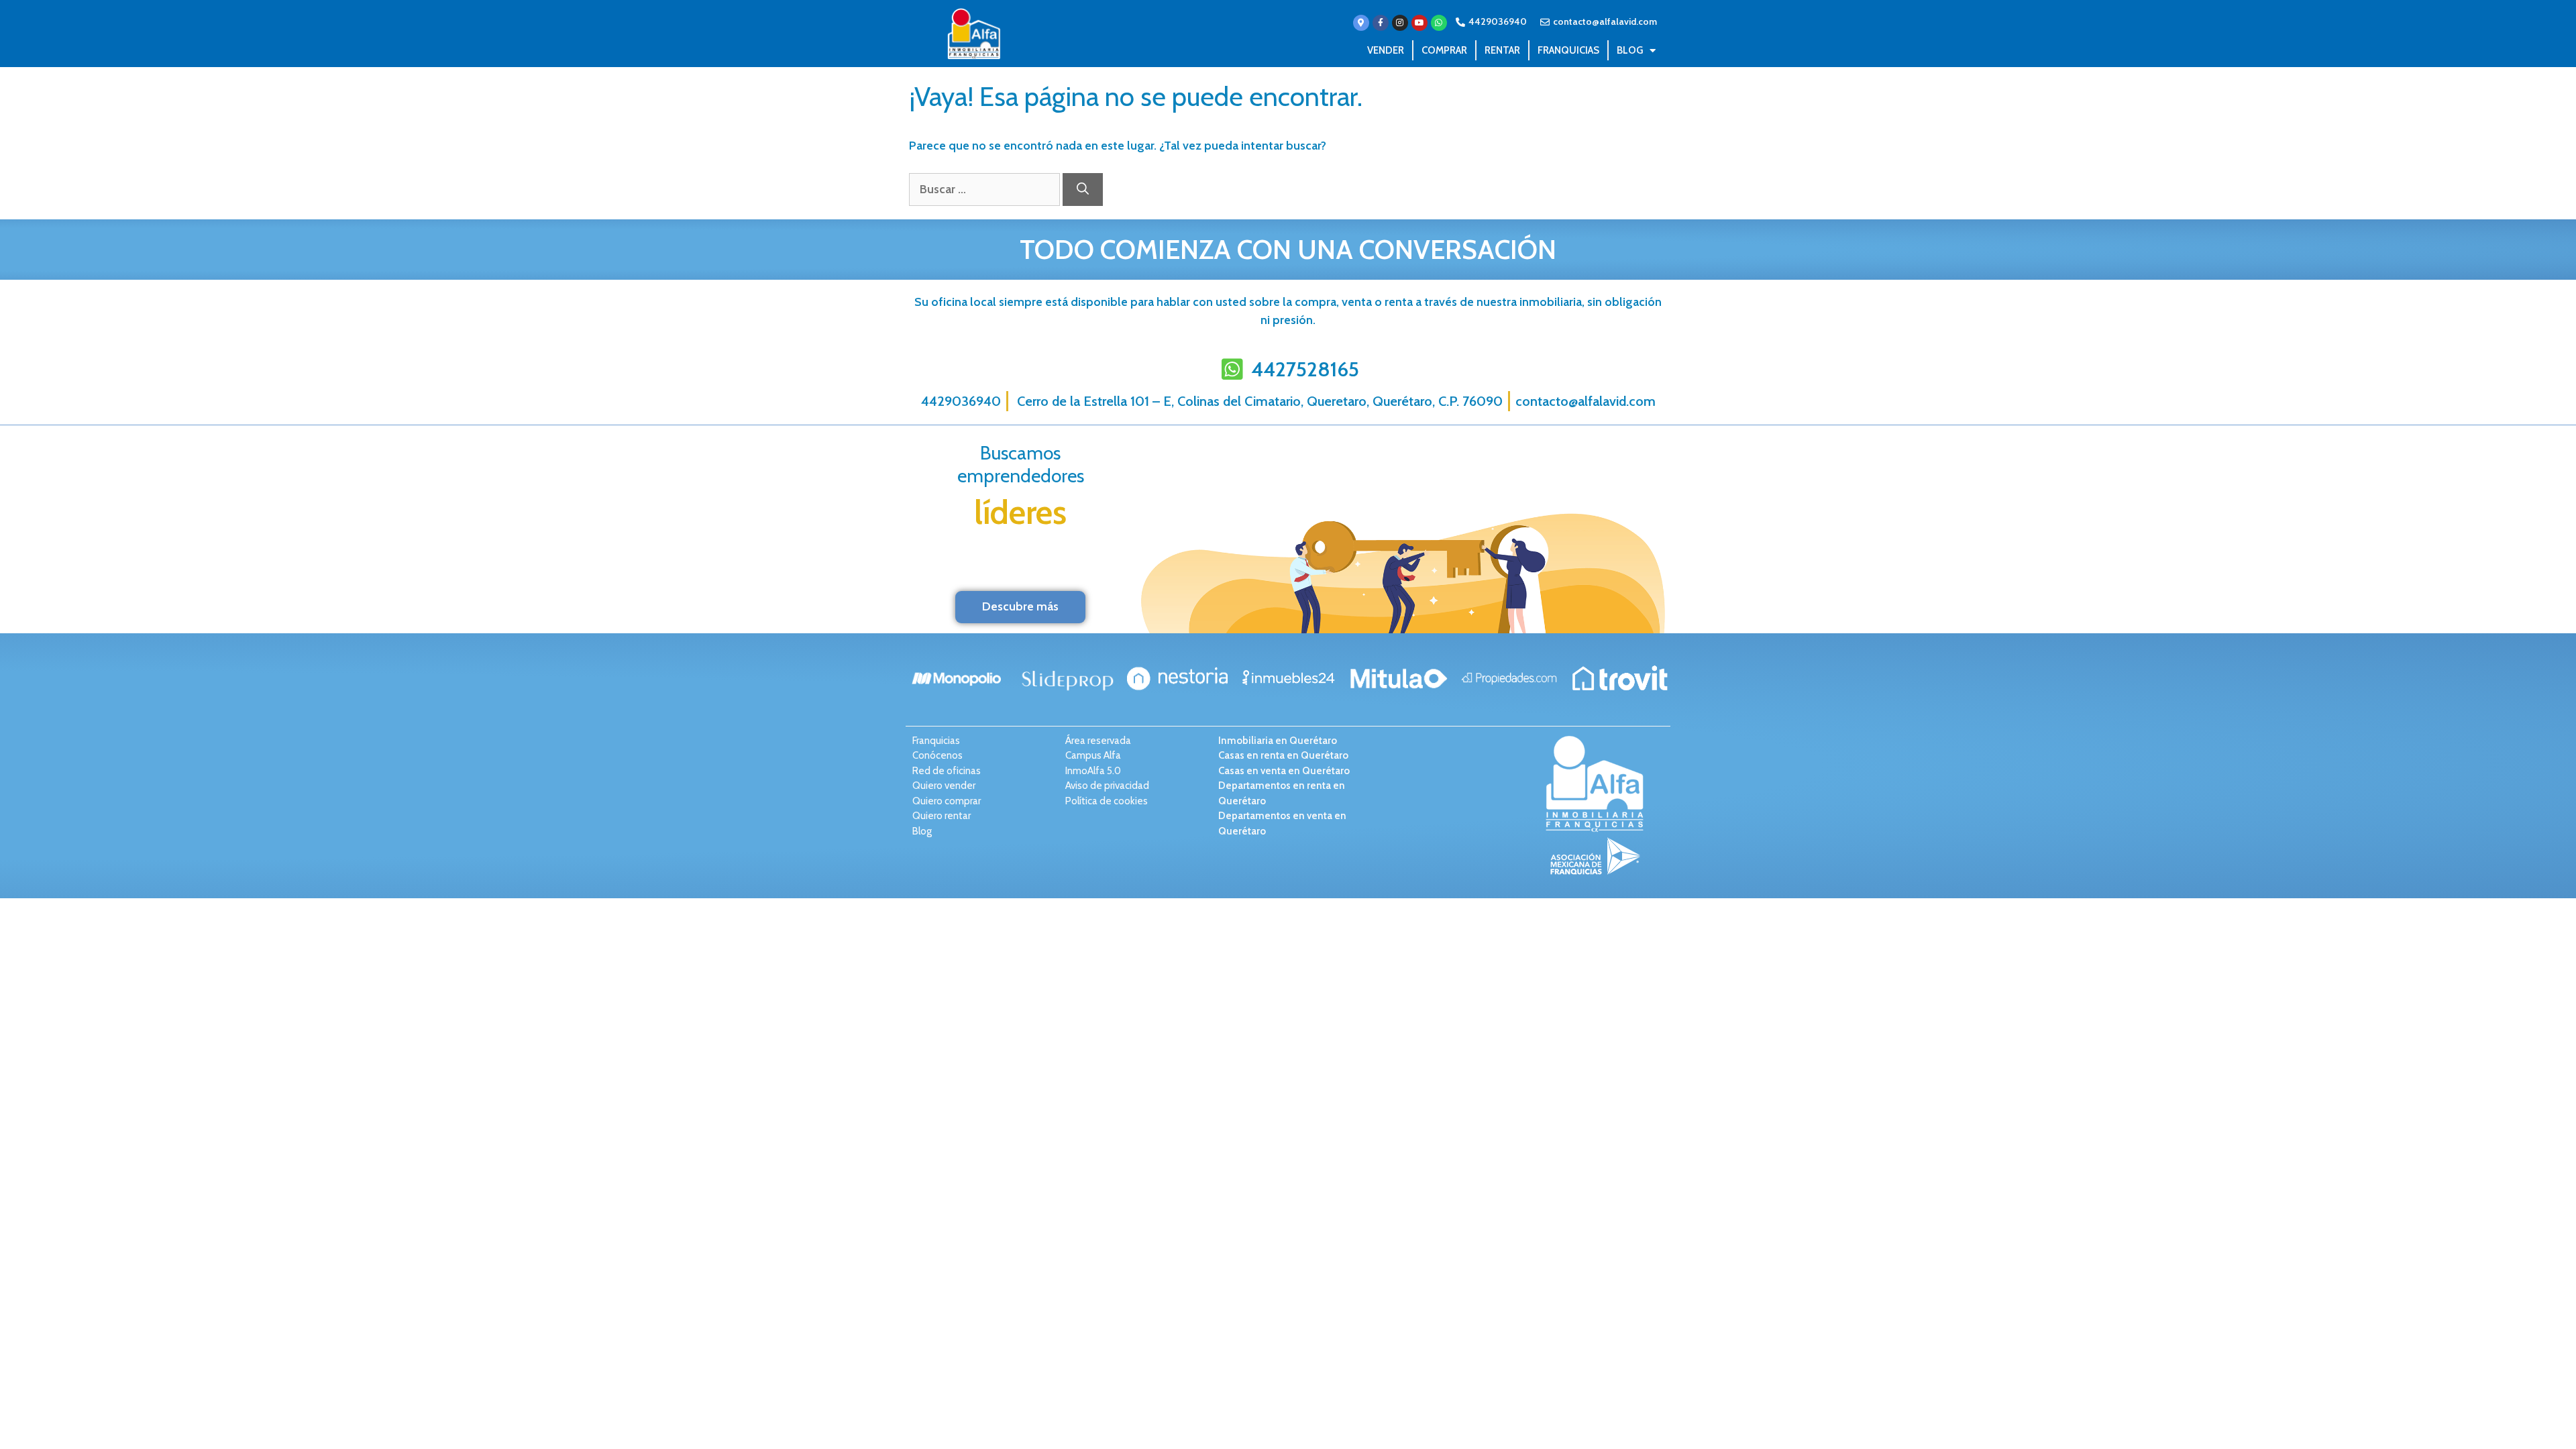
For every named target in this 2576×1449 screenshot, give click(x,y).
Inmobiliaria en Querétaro (1278, 741)
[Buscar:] (986, 189)
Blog (1630, 50)
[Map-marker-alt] (1361, 23)
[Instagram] (1400, 23)
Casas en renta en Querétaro (1283, 755)
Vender (1386, 50)
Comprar (1444, 50)
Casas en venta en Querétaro (1284, 771)
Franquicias (1568, 50)
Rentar (1502, 50)
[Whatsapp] (1439, 23)
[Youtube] (1419, 23)
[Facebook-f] (1381, 23)
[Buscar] (1083, 190)
